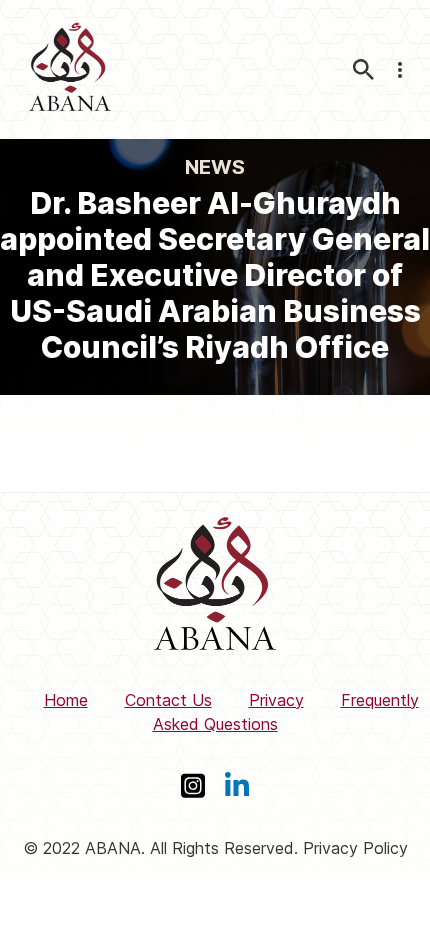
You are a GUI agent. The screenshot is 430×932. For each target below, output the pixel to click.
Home (66, 700)
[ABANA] (70, 69)
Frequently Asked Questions (286, 712)
